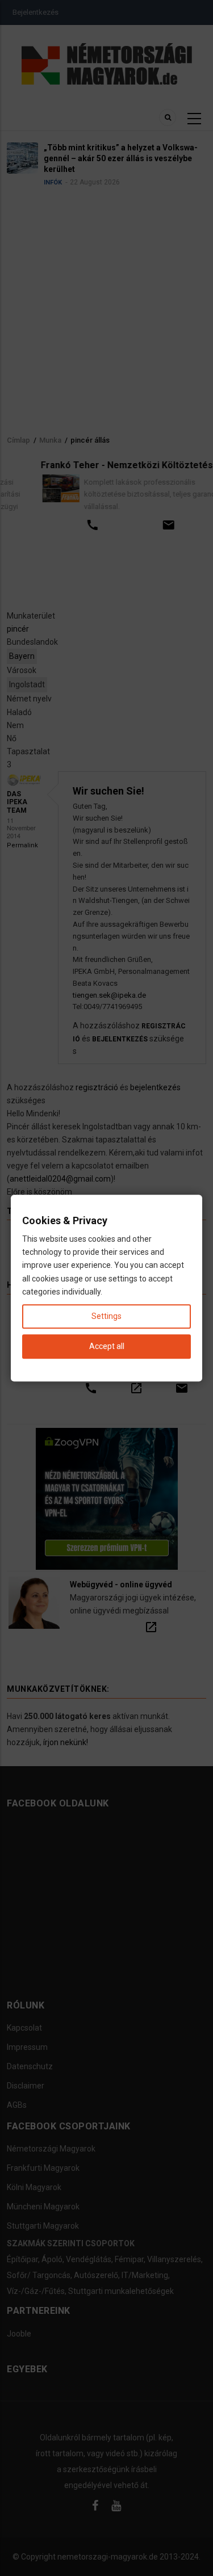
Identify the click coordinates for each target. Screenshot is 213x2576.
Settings (106, 1316)
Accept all (107, 1346)
